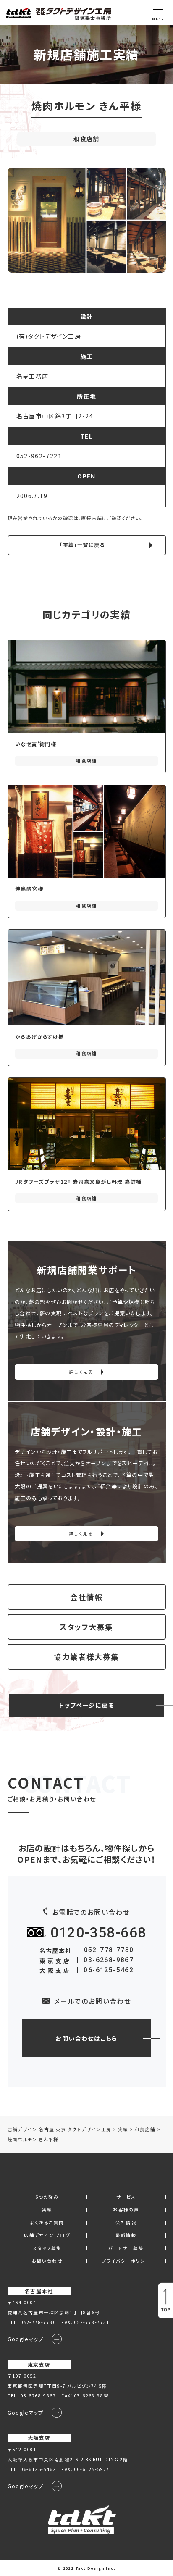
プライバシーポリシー (126, 2261)
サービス (126, 2197)
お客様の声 (126, 2210)
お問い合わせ (47, 2261)
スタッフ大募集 (86, 1627)
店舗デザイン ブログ (47, 2236)
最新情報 (126, 2236)
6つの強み (47, 2197)
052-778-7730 (109, 1950)
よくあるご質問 (47, 2223)
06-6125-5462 (109, 1970)
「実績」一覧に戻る (82, 545)
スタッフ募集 (47, 2249)
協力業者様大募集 (86, 1657)
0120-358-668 (98, 1933)
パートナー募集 (126, 2249)
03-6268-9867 (109, 1960)
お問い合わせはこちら (86, 2038)
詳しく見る (81, 1372)
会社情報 (86, 1597)
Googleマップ (26, 2339)
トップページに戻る (86, 1705)
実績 (47, 2210)
